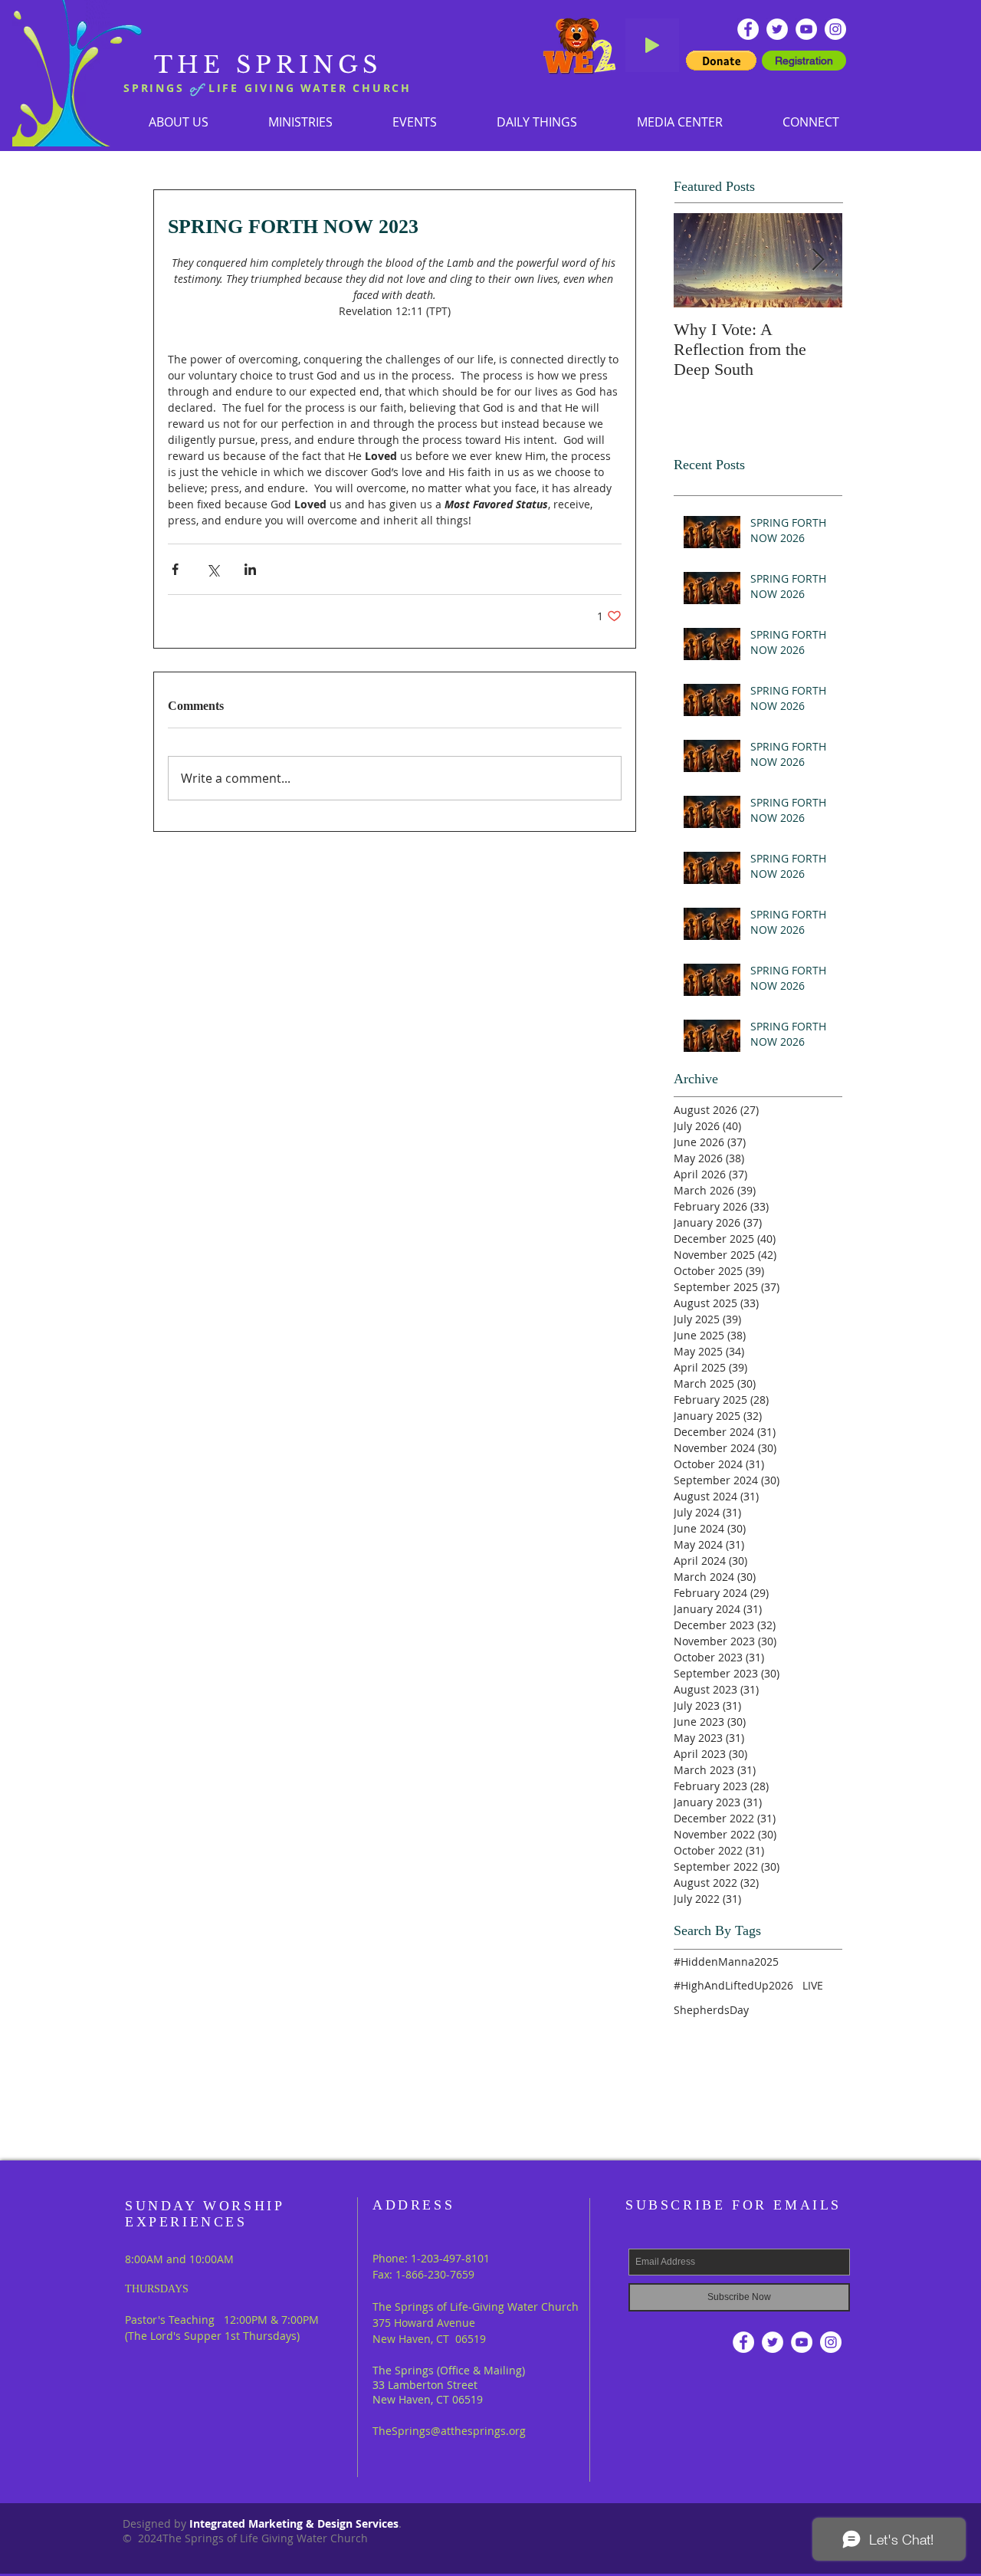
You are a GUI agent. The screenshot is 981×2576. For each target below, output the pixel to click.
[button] (300, 122)
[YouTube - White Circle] (806, 29)
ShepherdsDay (711, 2010)
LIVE (813, 1985)
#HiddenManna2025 (726, 1962)
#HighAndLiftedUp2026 (733, 1985)
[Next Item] (818, 260)
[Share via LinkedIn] (250, 569)
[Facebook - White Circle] (748, 29)
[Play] (652, 45)
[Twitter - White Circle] (777, 29)
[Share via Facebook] (175, 569)
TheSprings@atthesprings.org (449, 2431)
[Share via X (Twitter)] (213, 569)
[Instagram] (835, 29)
